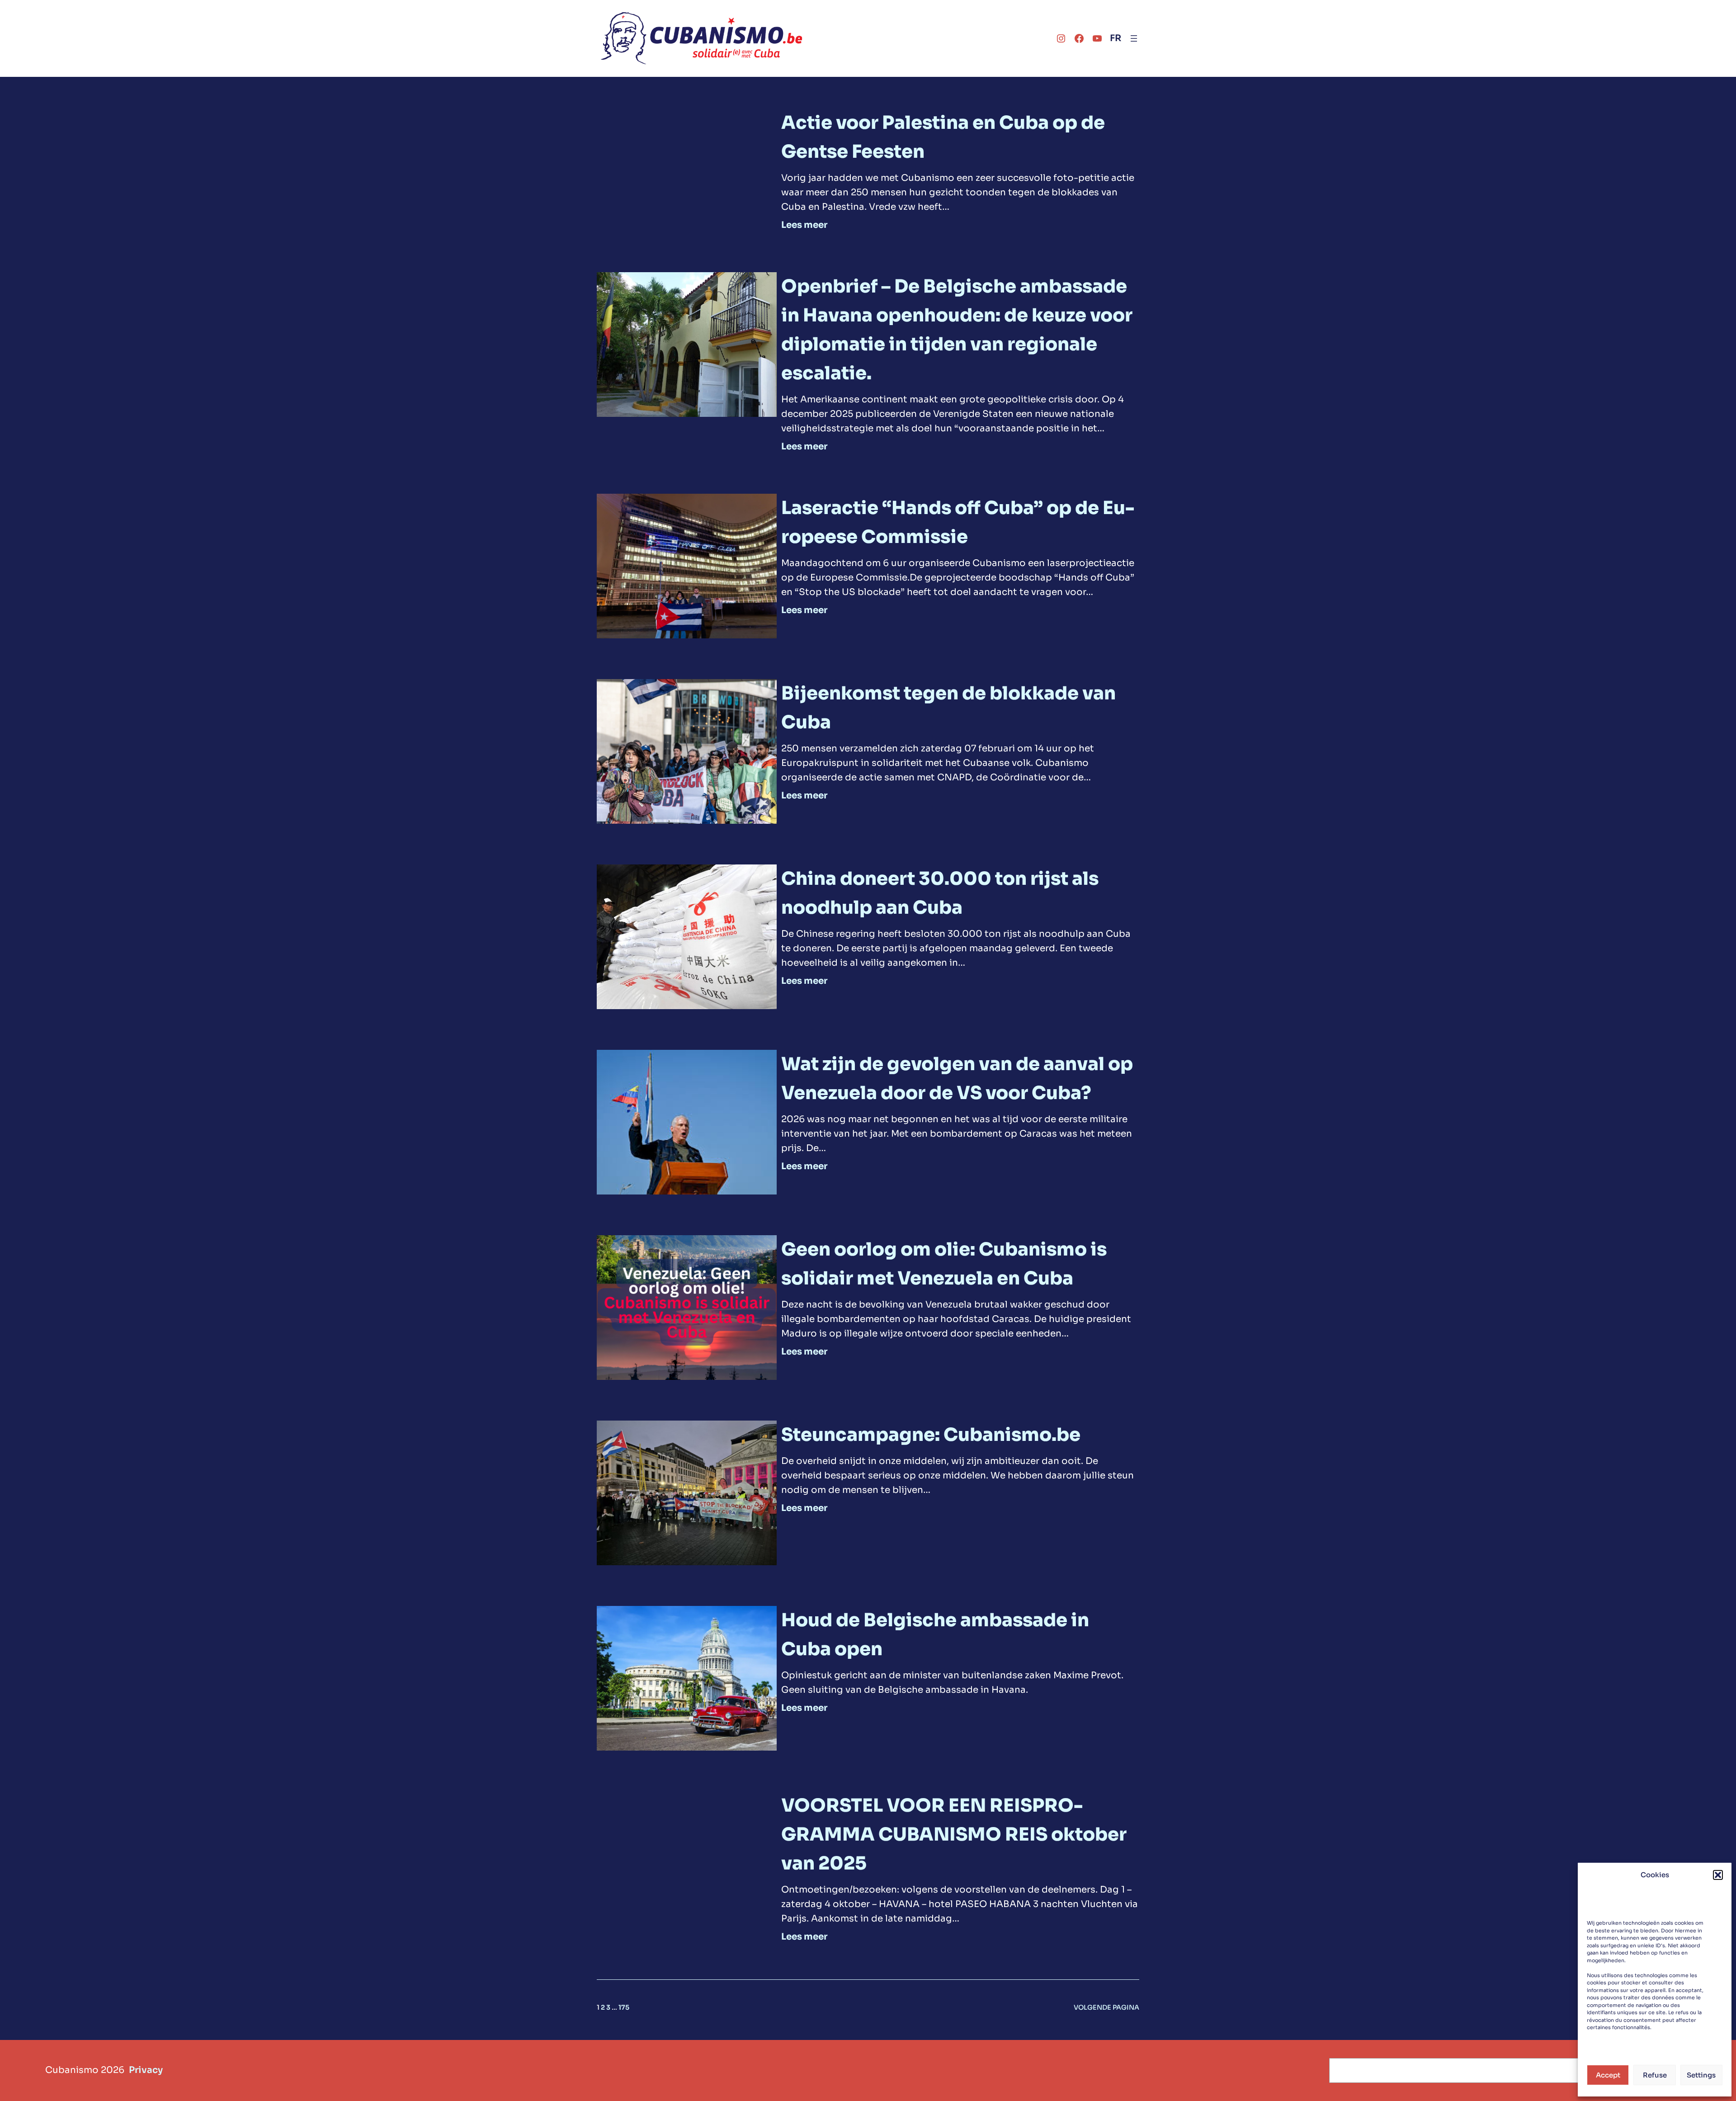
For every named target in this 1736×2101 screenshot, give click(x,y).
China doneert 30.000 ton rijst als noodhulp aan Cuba (940, 893)
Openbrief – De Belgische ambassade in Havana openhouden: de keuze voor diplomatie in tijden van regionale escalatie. (957, 330)
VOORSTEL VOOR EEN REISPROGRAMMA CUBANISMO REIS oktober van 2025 (954, 1834)
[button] (1718, 1875)
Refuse (1655, 2075)
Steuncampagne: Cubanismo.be (931, 1435)
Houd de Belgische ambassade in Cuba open (935, 1635)
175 (624, 2007)
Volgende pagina (1106, 2007)
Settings (1701, 2075)
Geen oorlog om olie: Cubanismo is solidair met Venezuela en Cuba (944, 1264)
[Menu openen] (1134, 38)
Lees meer (804, 225)
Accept (1608, 2075)
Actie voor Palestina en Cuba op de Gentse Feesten (943, 137)
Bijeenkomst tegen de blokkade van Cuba (948, 708)
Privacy (146, 2070)
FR (1116, 38)
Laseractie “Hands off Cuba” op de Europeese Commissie (958, 522)
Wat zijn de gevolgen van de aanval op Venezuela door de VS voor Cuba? (957, 1079)
